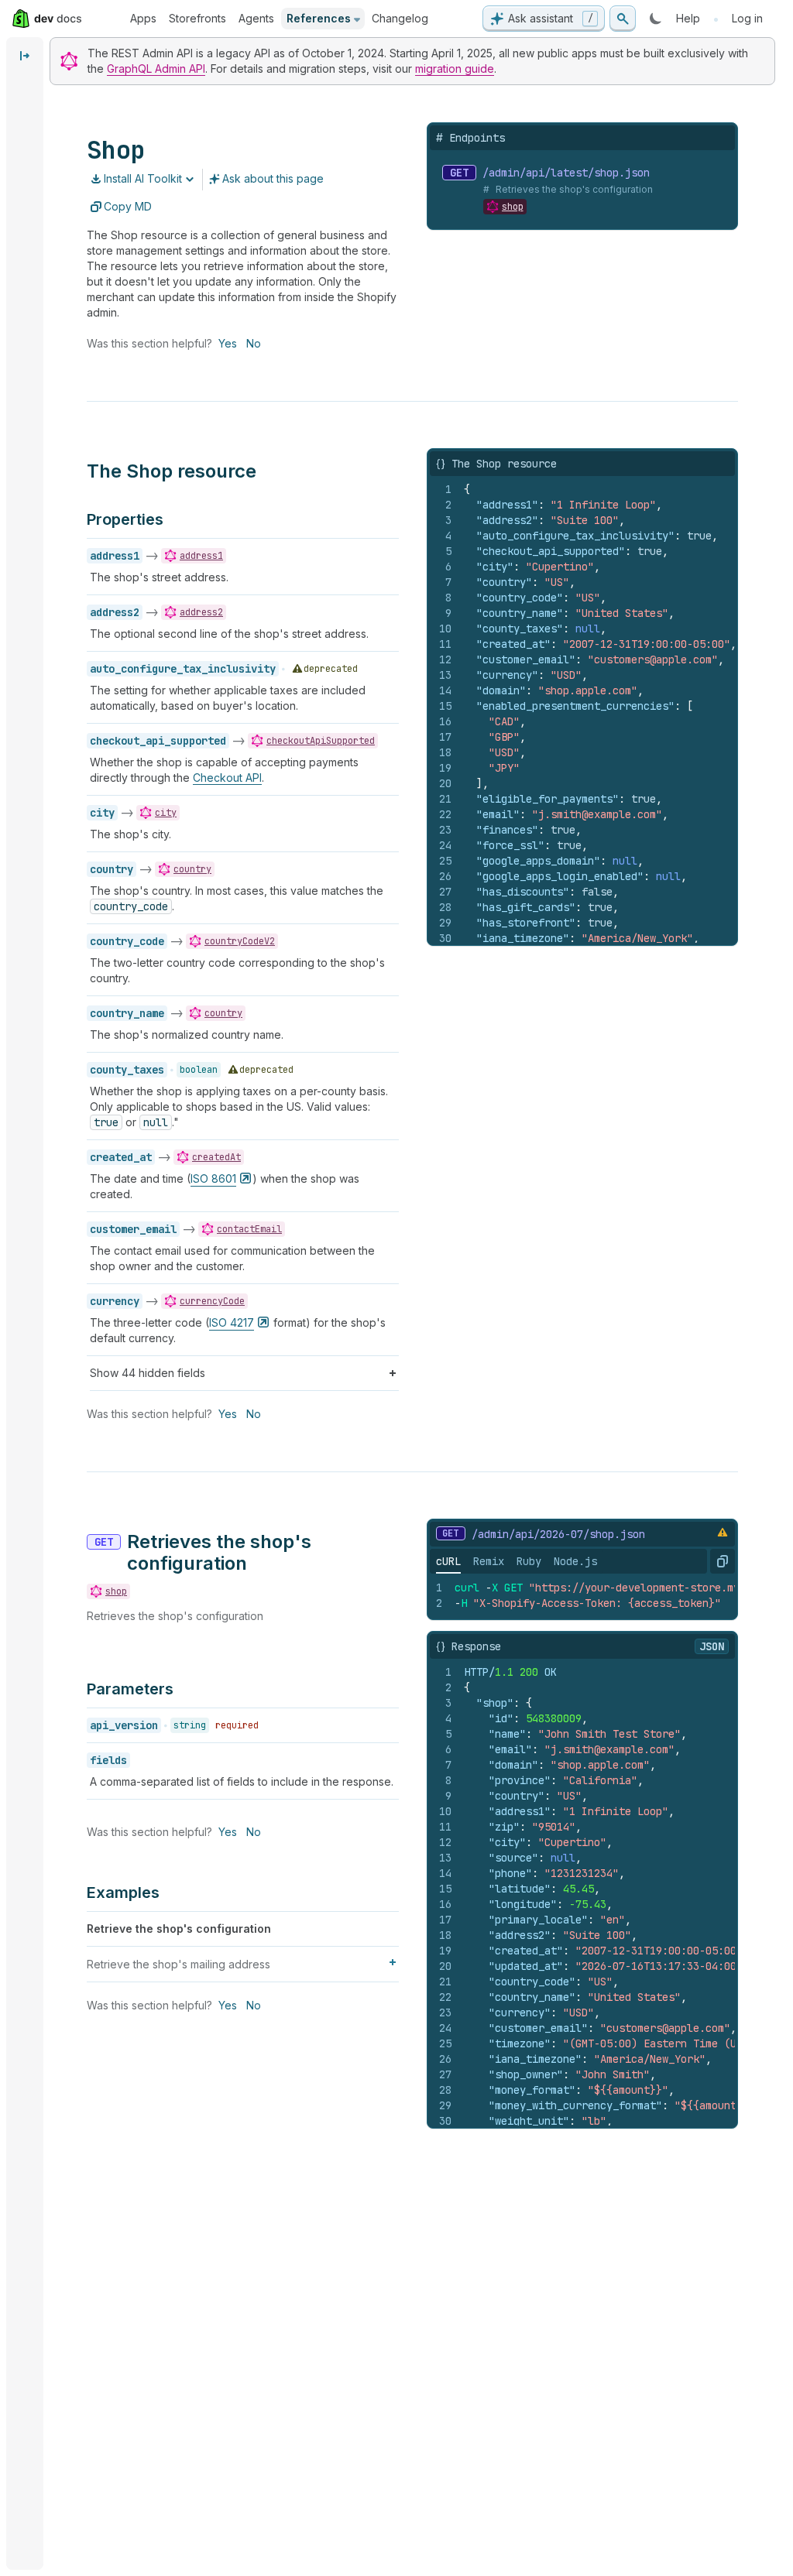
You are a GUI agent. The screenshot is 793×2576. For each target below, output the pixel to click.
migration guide (455, 69)
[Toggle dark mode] (656, 19)
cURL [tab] (448, 1561)
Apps (143, 18)
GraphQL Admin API (156, 69)
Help (688, 18)
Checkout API (227, 778)
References (319, 18)
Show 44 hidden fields (148, 1373)
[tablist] (517, 1561)
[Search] (623, 19)
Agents (256, 18)
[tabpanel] (583, 1595)
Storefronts (197, 18)
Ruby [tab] (529, 1561)
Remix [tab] (489, 1561)
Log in (747, 18)
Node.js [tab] (575, 1561)
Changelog (400, 18)
